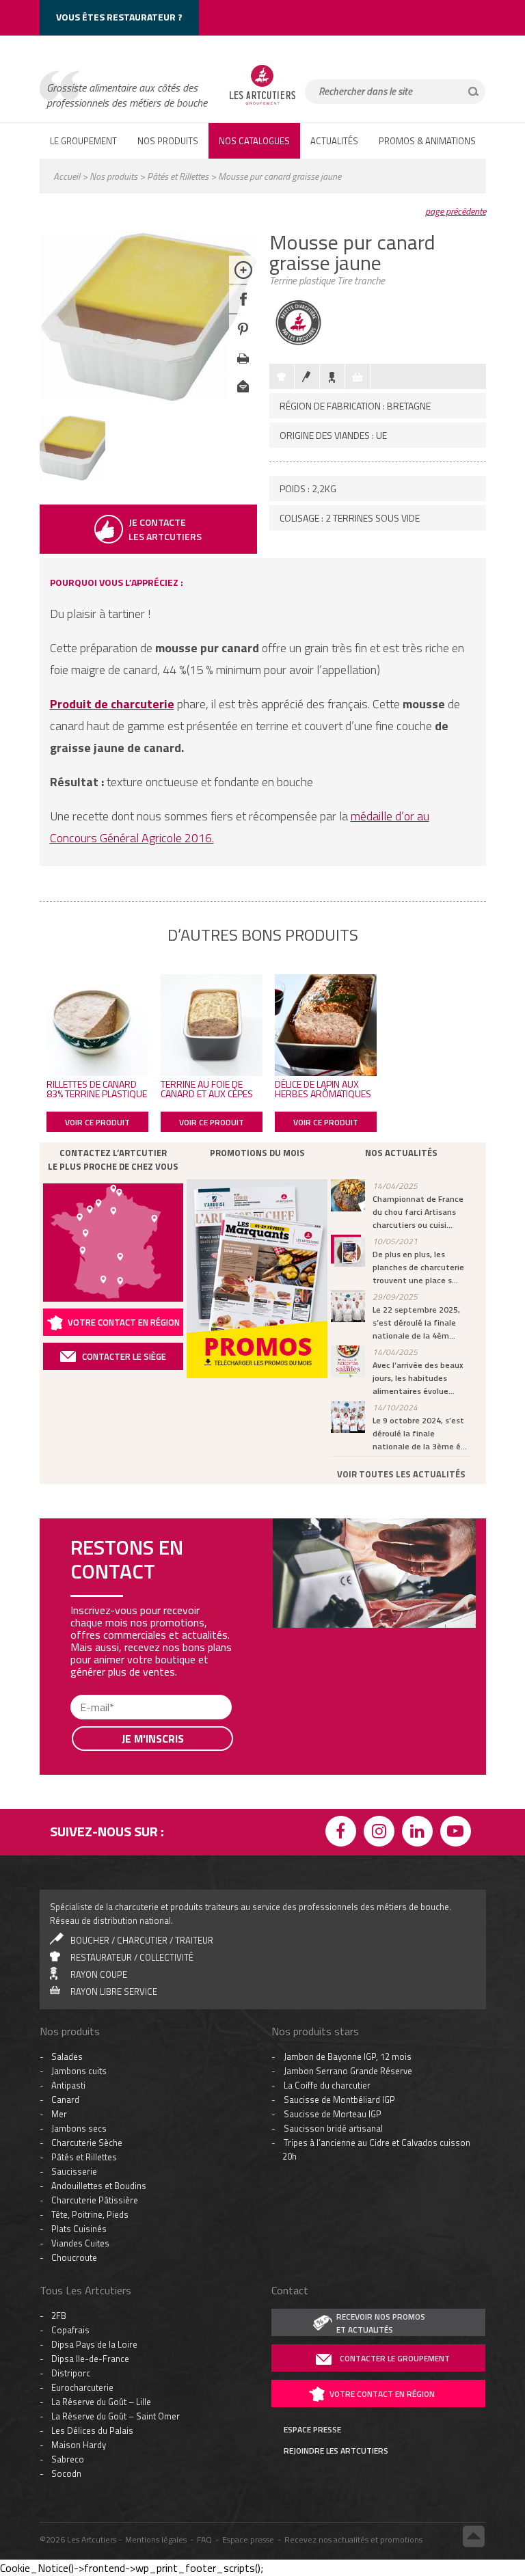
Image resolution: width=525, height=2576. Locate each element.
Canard (65, 2099)
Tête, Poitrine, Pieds (90, 2214)
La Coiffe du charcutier (327, 2085)
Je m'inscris (153, 1739)
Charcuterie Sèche (87, 2143)
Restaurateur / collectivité (132, 1957)
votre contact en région (382, 2394)
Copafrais (70, 2330)
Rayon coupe (99, 1974)
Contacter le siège (124, 1356)
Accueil (67, 176)
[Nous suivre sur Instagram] (381, 1833)
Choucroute (74, 2257)
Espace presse (248, 2539)
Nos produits (113, 176)
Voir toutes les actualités (401, 1474)
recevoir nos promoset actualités (381, 2323)
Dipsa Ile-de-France (90, 2359)
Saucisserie (74, 2171)
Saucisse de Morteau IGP (333, 2114)
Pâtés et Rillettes (178, 176)
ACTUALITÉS (334, 141)
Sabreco (68, 2459)
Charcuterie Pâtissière (95, 2200)
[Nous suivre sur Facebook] (343, 1833)
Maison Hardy (79, 2445)
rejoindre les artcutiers (336, 2451)
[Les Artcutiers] (262, 104)
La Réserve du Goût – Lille (101, 2402)
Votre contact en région (124, 1322)
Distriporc (71, 2373)
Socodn (66, 2473)
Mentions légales (156, 2539)
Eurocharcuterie (82, 2387)
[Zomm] (243, 280)
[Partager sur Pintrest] (243, 339)
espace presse (312, 2430)
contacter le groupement (395, 2358)
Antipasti (68, 2085)
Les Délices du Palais (92, 2430)
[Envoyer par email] (243, 398)
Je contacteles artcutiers (165, 529)
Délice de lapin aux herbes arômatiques (323, 1089)
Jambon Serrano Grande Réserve (348, 2071)
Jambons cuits (79, 2071)
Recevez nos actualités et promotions (353, 2539)
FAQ (204, 2539)
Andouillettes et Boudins (99, 2186)
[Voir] (72, 477)
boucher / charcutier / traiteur (142, 1940)
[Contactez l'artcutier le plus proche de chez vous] (113, 1243)
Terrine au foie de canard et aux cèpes (207, 1089)
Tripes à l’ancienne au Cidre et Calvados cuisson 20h (376, 2149)
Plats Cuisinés (79, 2229)
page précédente (456, 211)
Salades (67, 2056)
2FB (59, 2316)
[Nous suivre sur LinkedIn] (420, 1833)
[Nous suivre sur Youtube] (458, 1833)
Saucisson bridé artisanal (333, 2128)
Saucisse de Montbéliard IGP (339, 2099)
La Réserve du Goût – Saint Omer (116, 2416)
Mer (59, 2114)
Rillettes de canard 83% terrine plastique (97, 1089)
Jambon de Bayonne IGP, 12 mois (348, 2056)
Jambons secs (79, 2128)
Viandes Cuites (80, 2243)
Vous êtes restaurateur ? (119, 17)
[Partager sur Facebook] (243, 309)
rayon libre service (114, 1991)
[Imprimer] (243, 368)
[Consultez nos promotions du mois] (257, 1279)
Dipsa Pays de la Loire (94, 2344)
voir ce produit (97, 1122)
